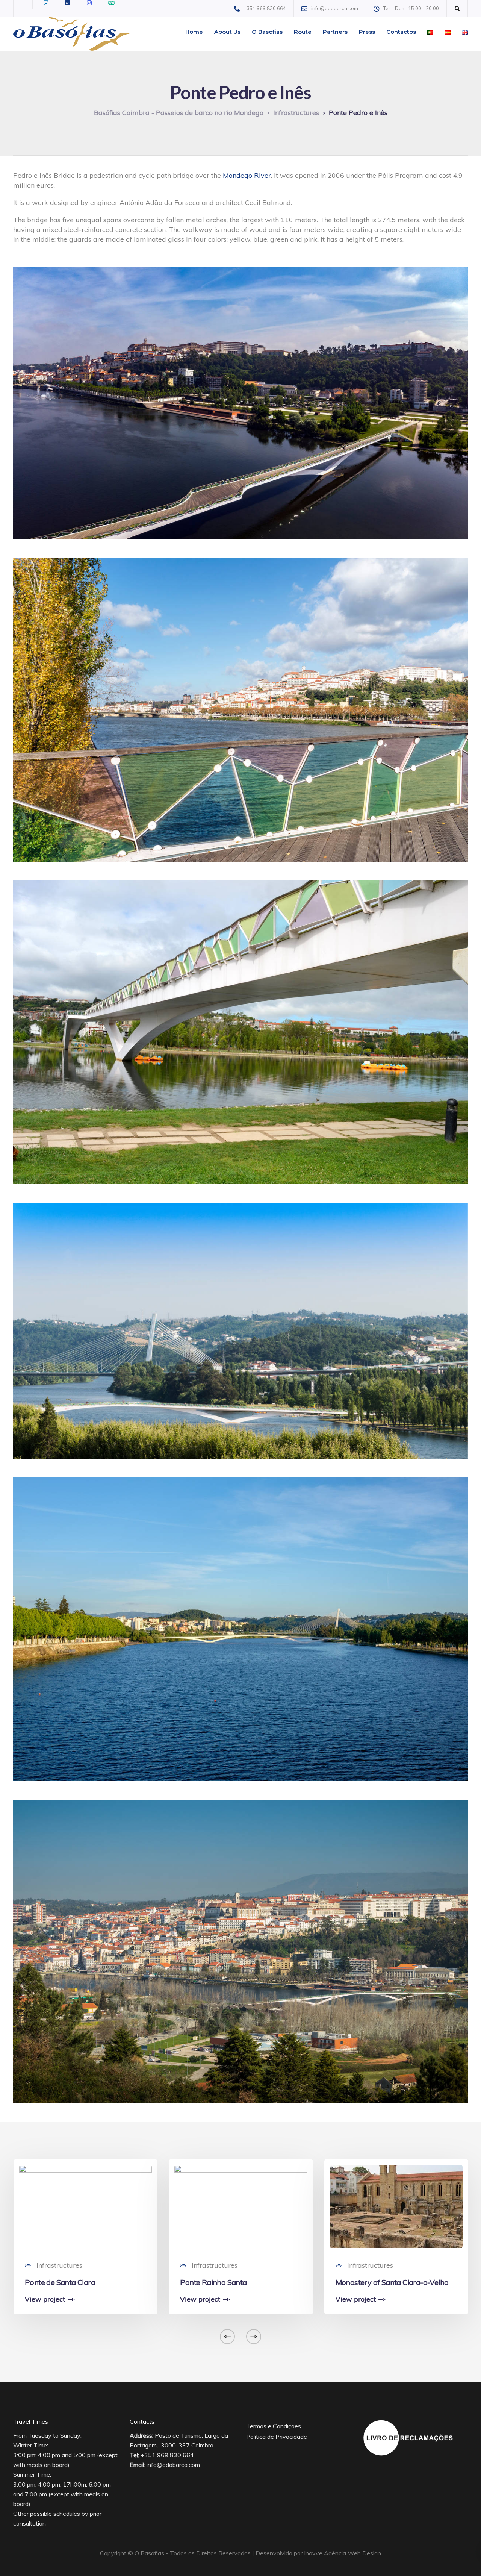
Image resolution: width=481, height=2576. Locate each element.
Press (367, 32)
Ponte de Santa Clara (60, 2282)
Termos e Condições (274, 2426)
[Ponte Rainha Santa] (241, 2206)
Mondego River (247, 175)
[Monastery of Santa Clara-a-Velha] (396, 2206)
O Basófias (267, 32)
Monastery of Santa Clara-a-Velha (392, 2282)
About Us (227, 32)
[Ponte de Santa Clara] (85, 2206)
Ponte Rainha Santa (213, 2282)
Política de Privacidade (277, 2437)
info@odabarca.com (173, 2465)
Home (194, 32)
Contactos (401, 32)
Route (303, 32)
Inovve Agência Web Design (343, 2553)
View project (45, 2299)
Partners (335, 32)
